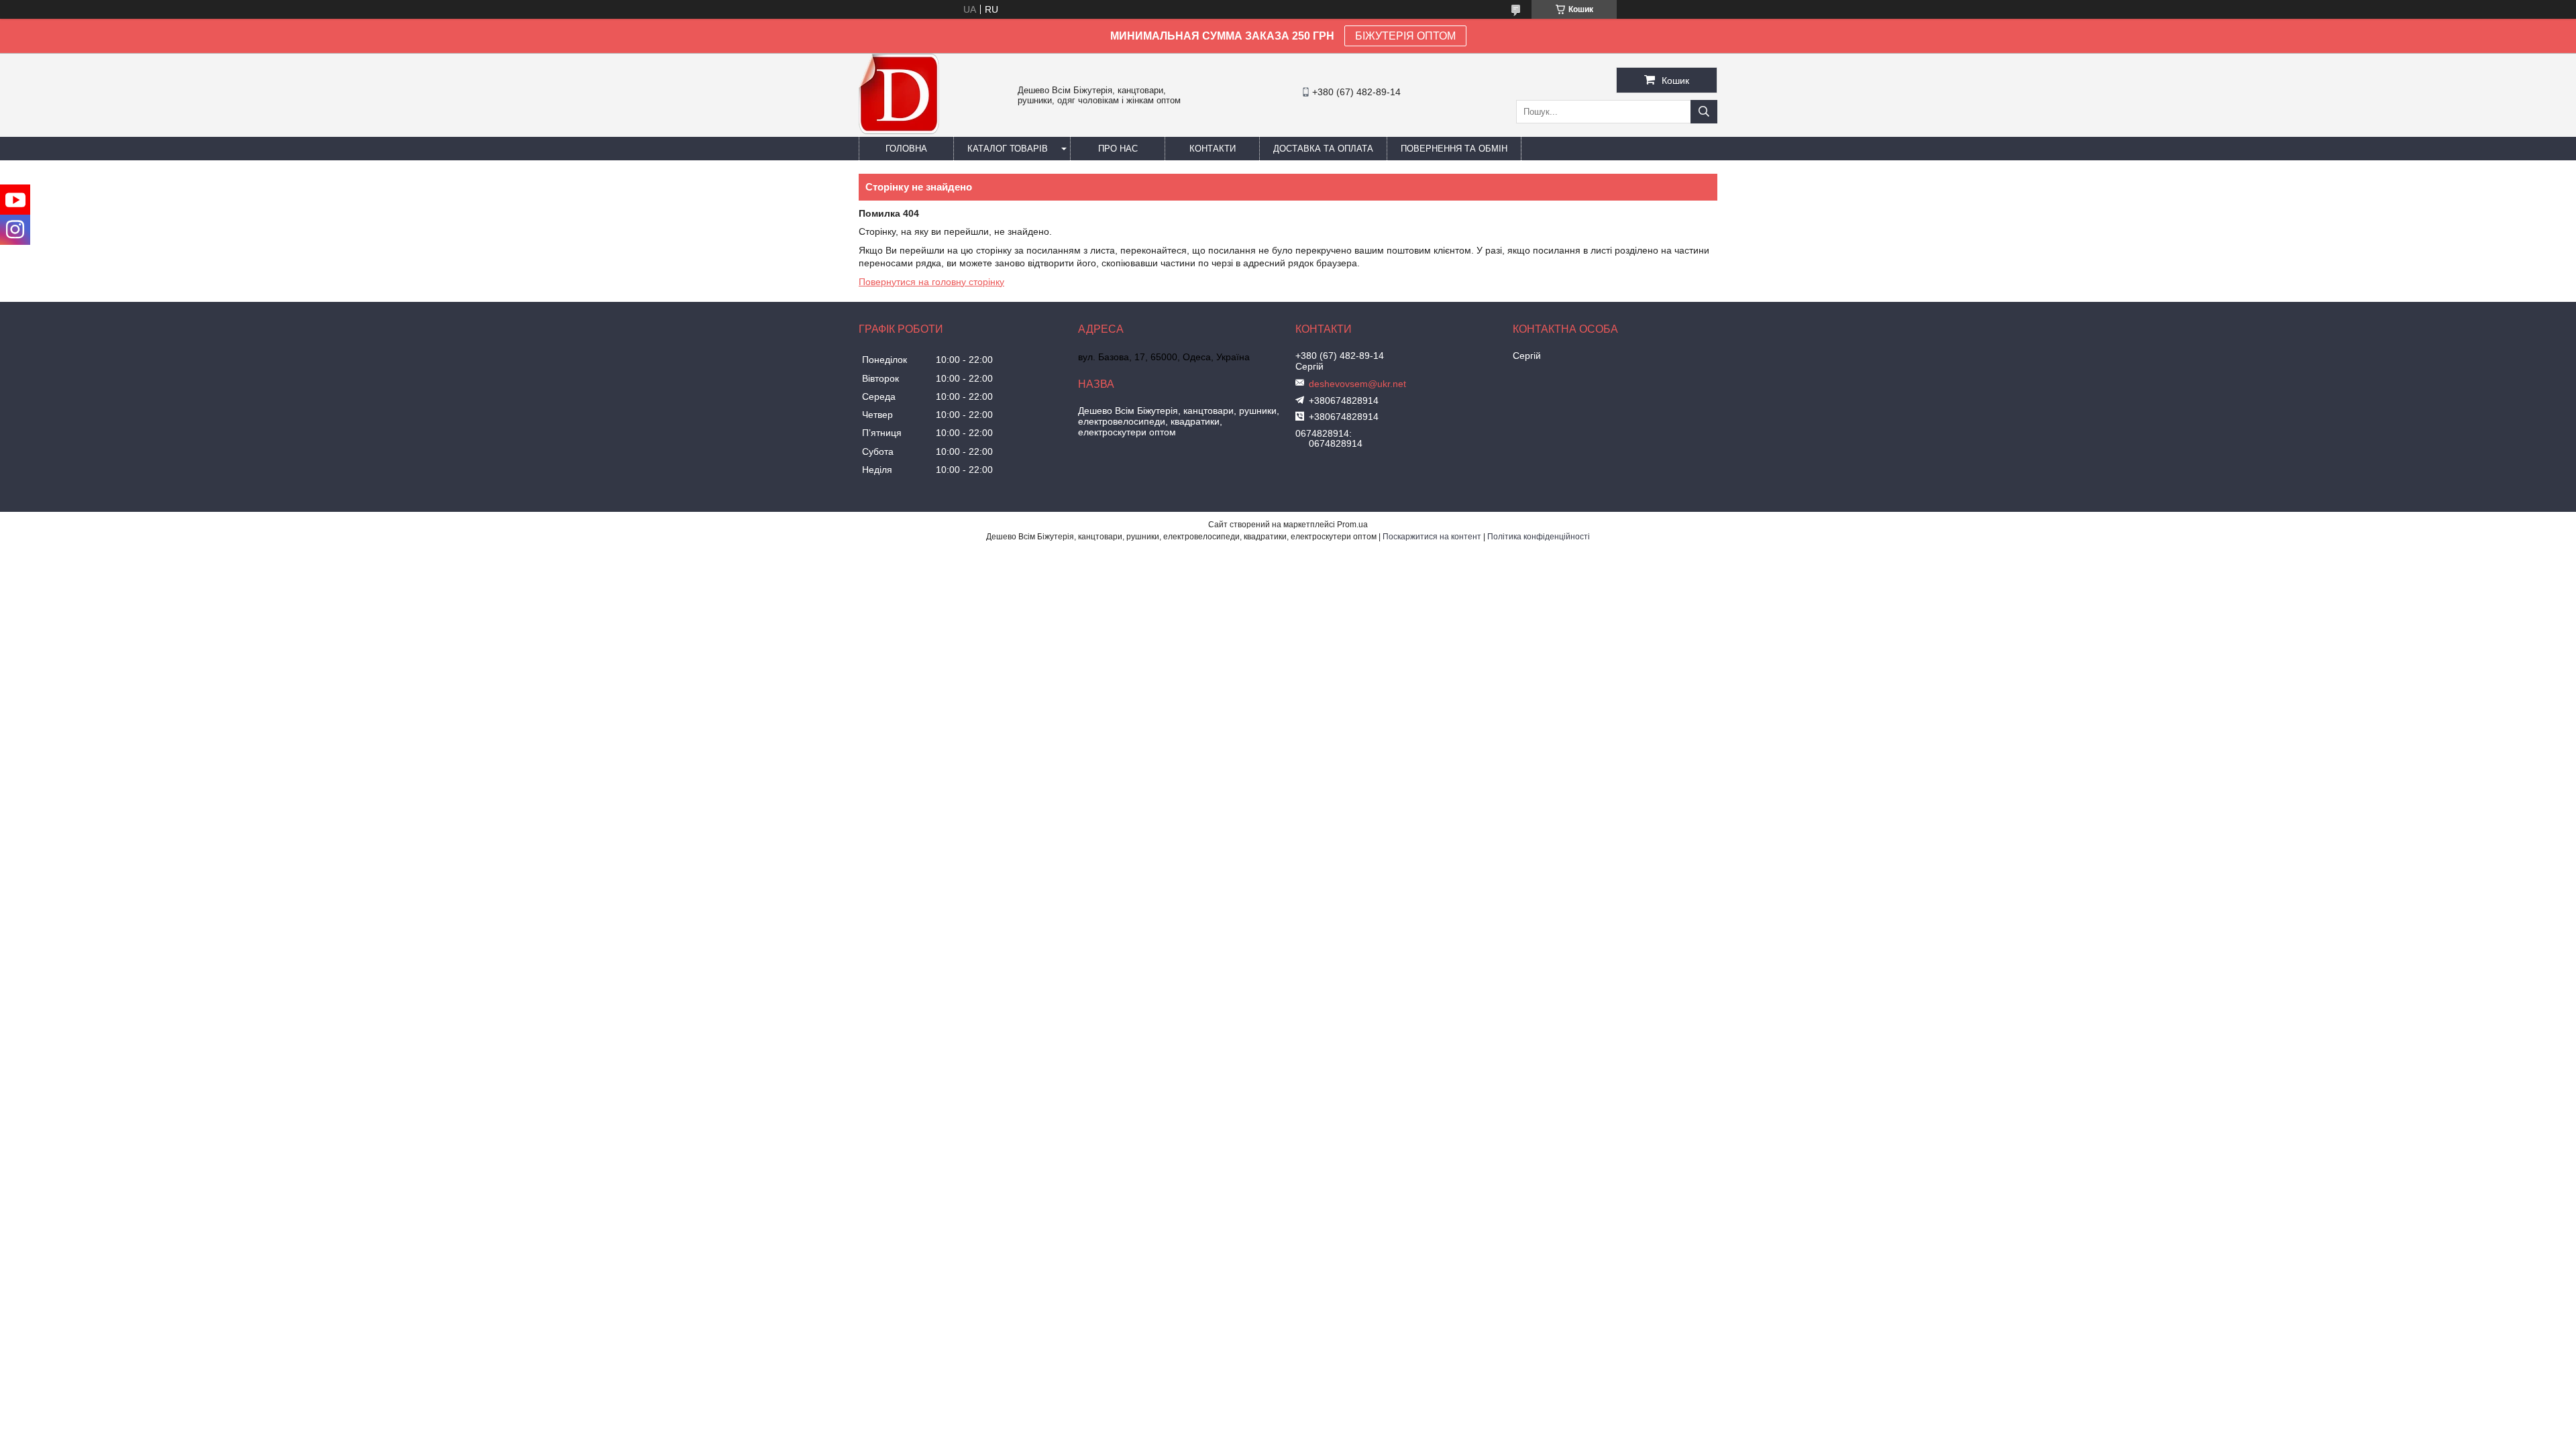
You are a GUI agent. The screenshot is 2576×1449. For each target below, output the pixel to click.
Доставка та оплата (1323, 149)
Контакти (1213, 149)
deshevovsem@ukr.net (1357, 384)
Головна (906, 149)
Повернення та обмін (1454, 149)
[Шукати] (1704, 112)
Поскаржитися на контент (1432, 537)
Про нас (1118, 149)
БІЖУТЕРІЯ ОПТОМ (1405, 36)
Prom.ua (1352, 525)
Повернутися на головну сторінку (931, 282)
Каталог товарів (1008, 149)
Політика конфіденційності (1539, 537)
